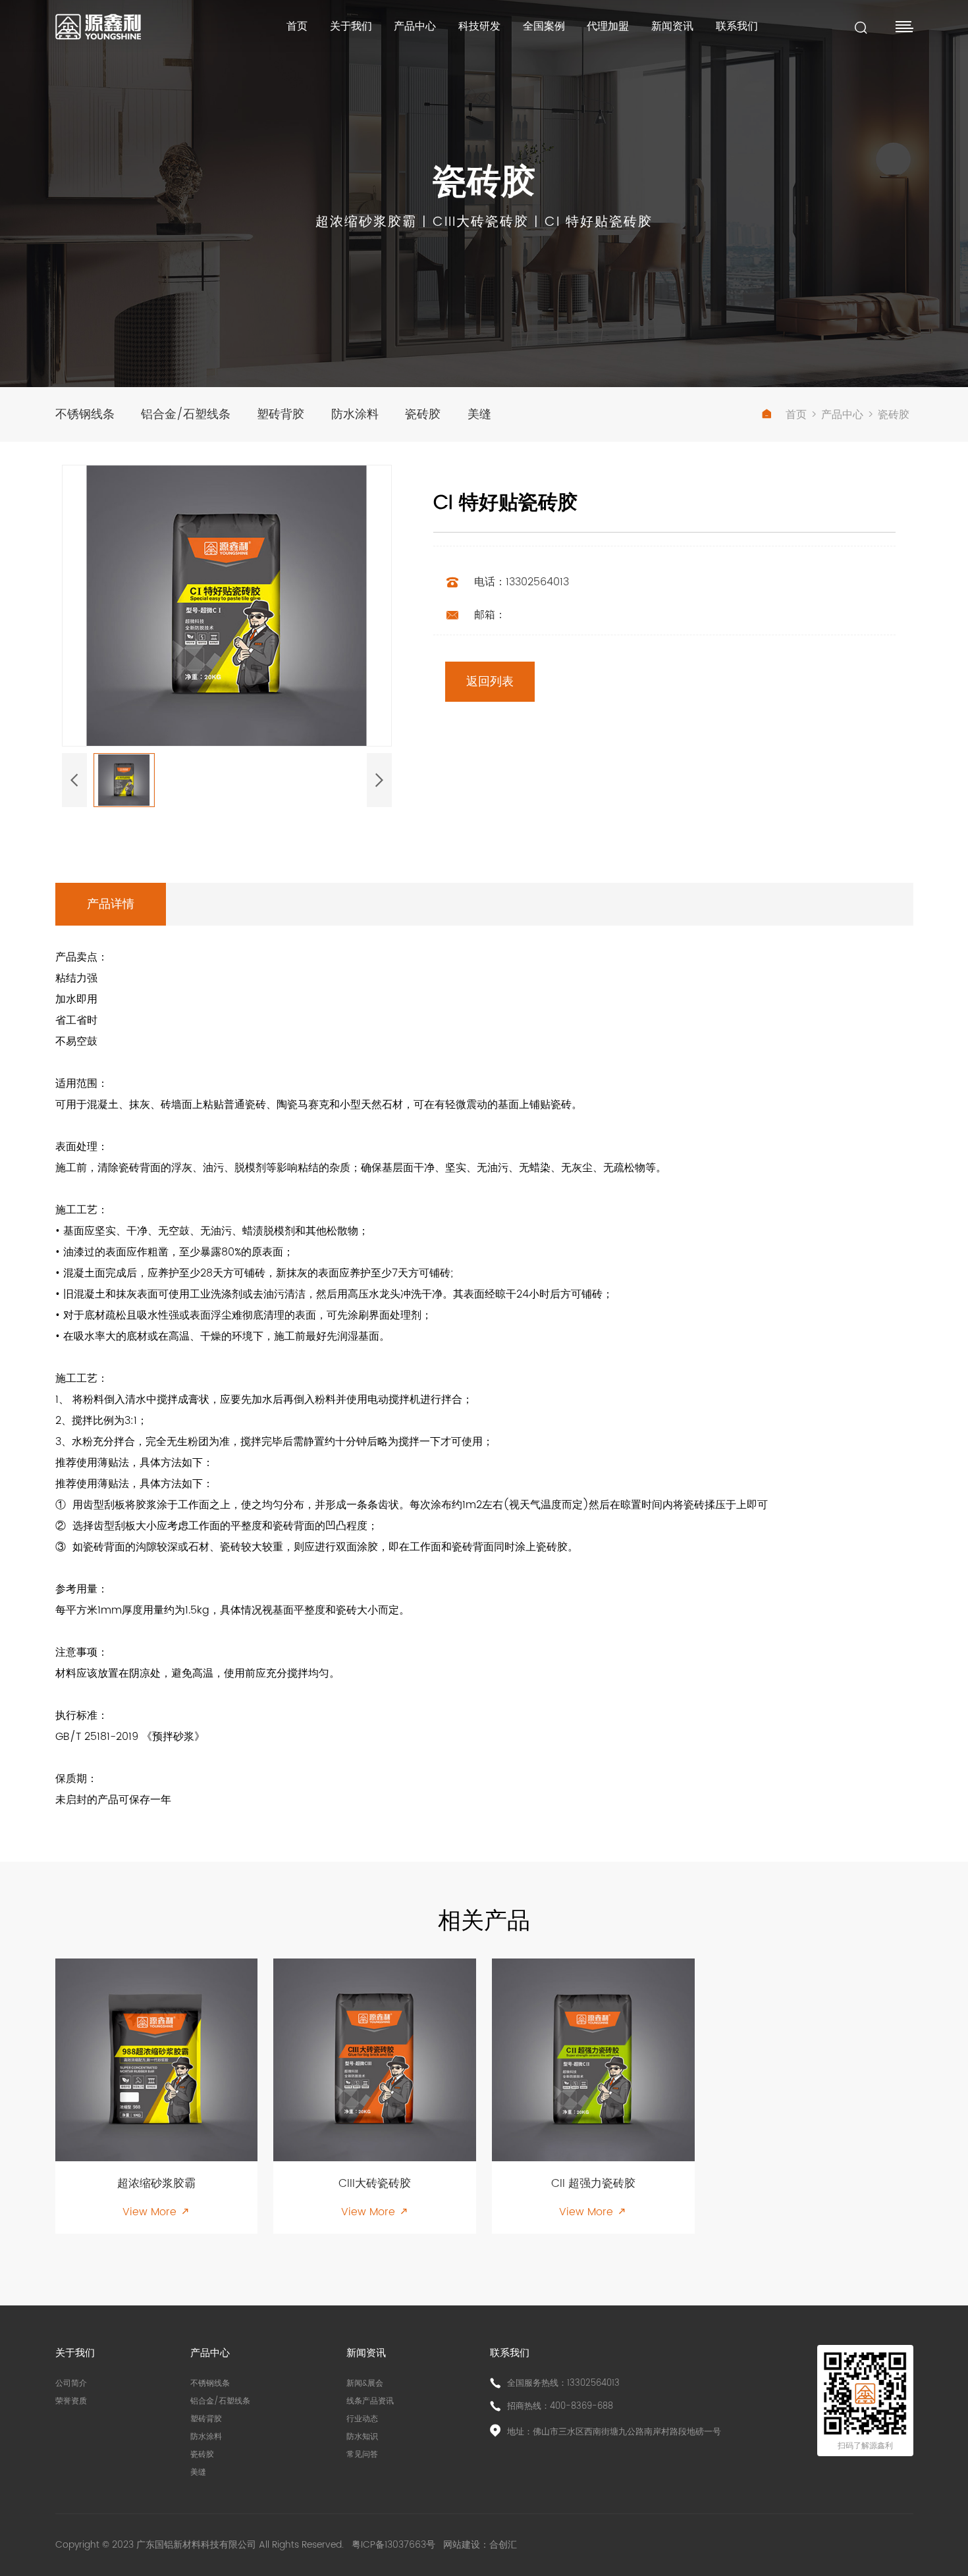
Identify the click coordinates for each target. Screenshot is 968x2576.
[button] (74, 780)
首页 (297, 26)
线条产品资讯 (370, 2401)
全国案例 (544, 26)
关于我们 (351, 26)
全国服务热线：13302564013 (563, 2383)
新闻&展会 (365, 2383)
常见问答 (362, 2455)
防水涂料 (355, 414)
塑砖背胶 (281, 414)
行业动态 (362, 2419)
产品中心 (415, 26)
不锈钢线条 (85, 414)
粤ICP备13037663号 (395, 2545)
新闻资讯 (672, 26)
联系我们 (737, 26)
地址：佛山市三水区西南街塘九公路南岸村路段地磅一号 (614, 2432)
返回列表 (490, 682)
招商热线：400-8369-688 (560, 2406)
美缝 (479, 414)
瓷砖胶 (423, 414)
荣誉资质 (71, 2401)
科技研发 (479, 26)
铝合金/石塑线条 (186, 414)
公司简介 (71, 2383)
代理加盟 (608, 26)
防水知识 (362, 2437)
